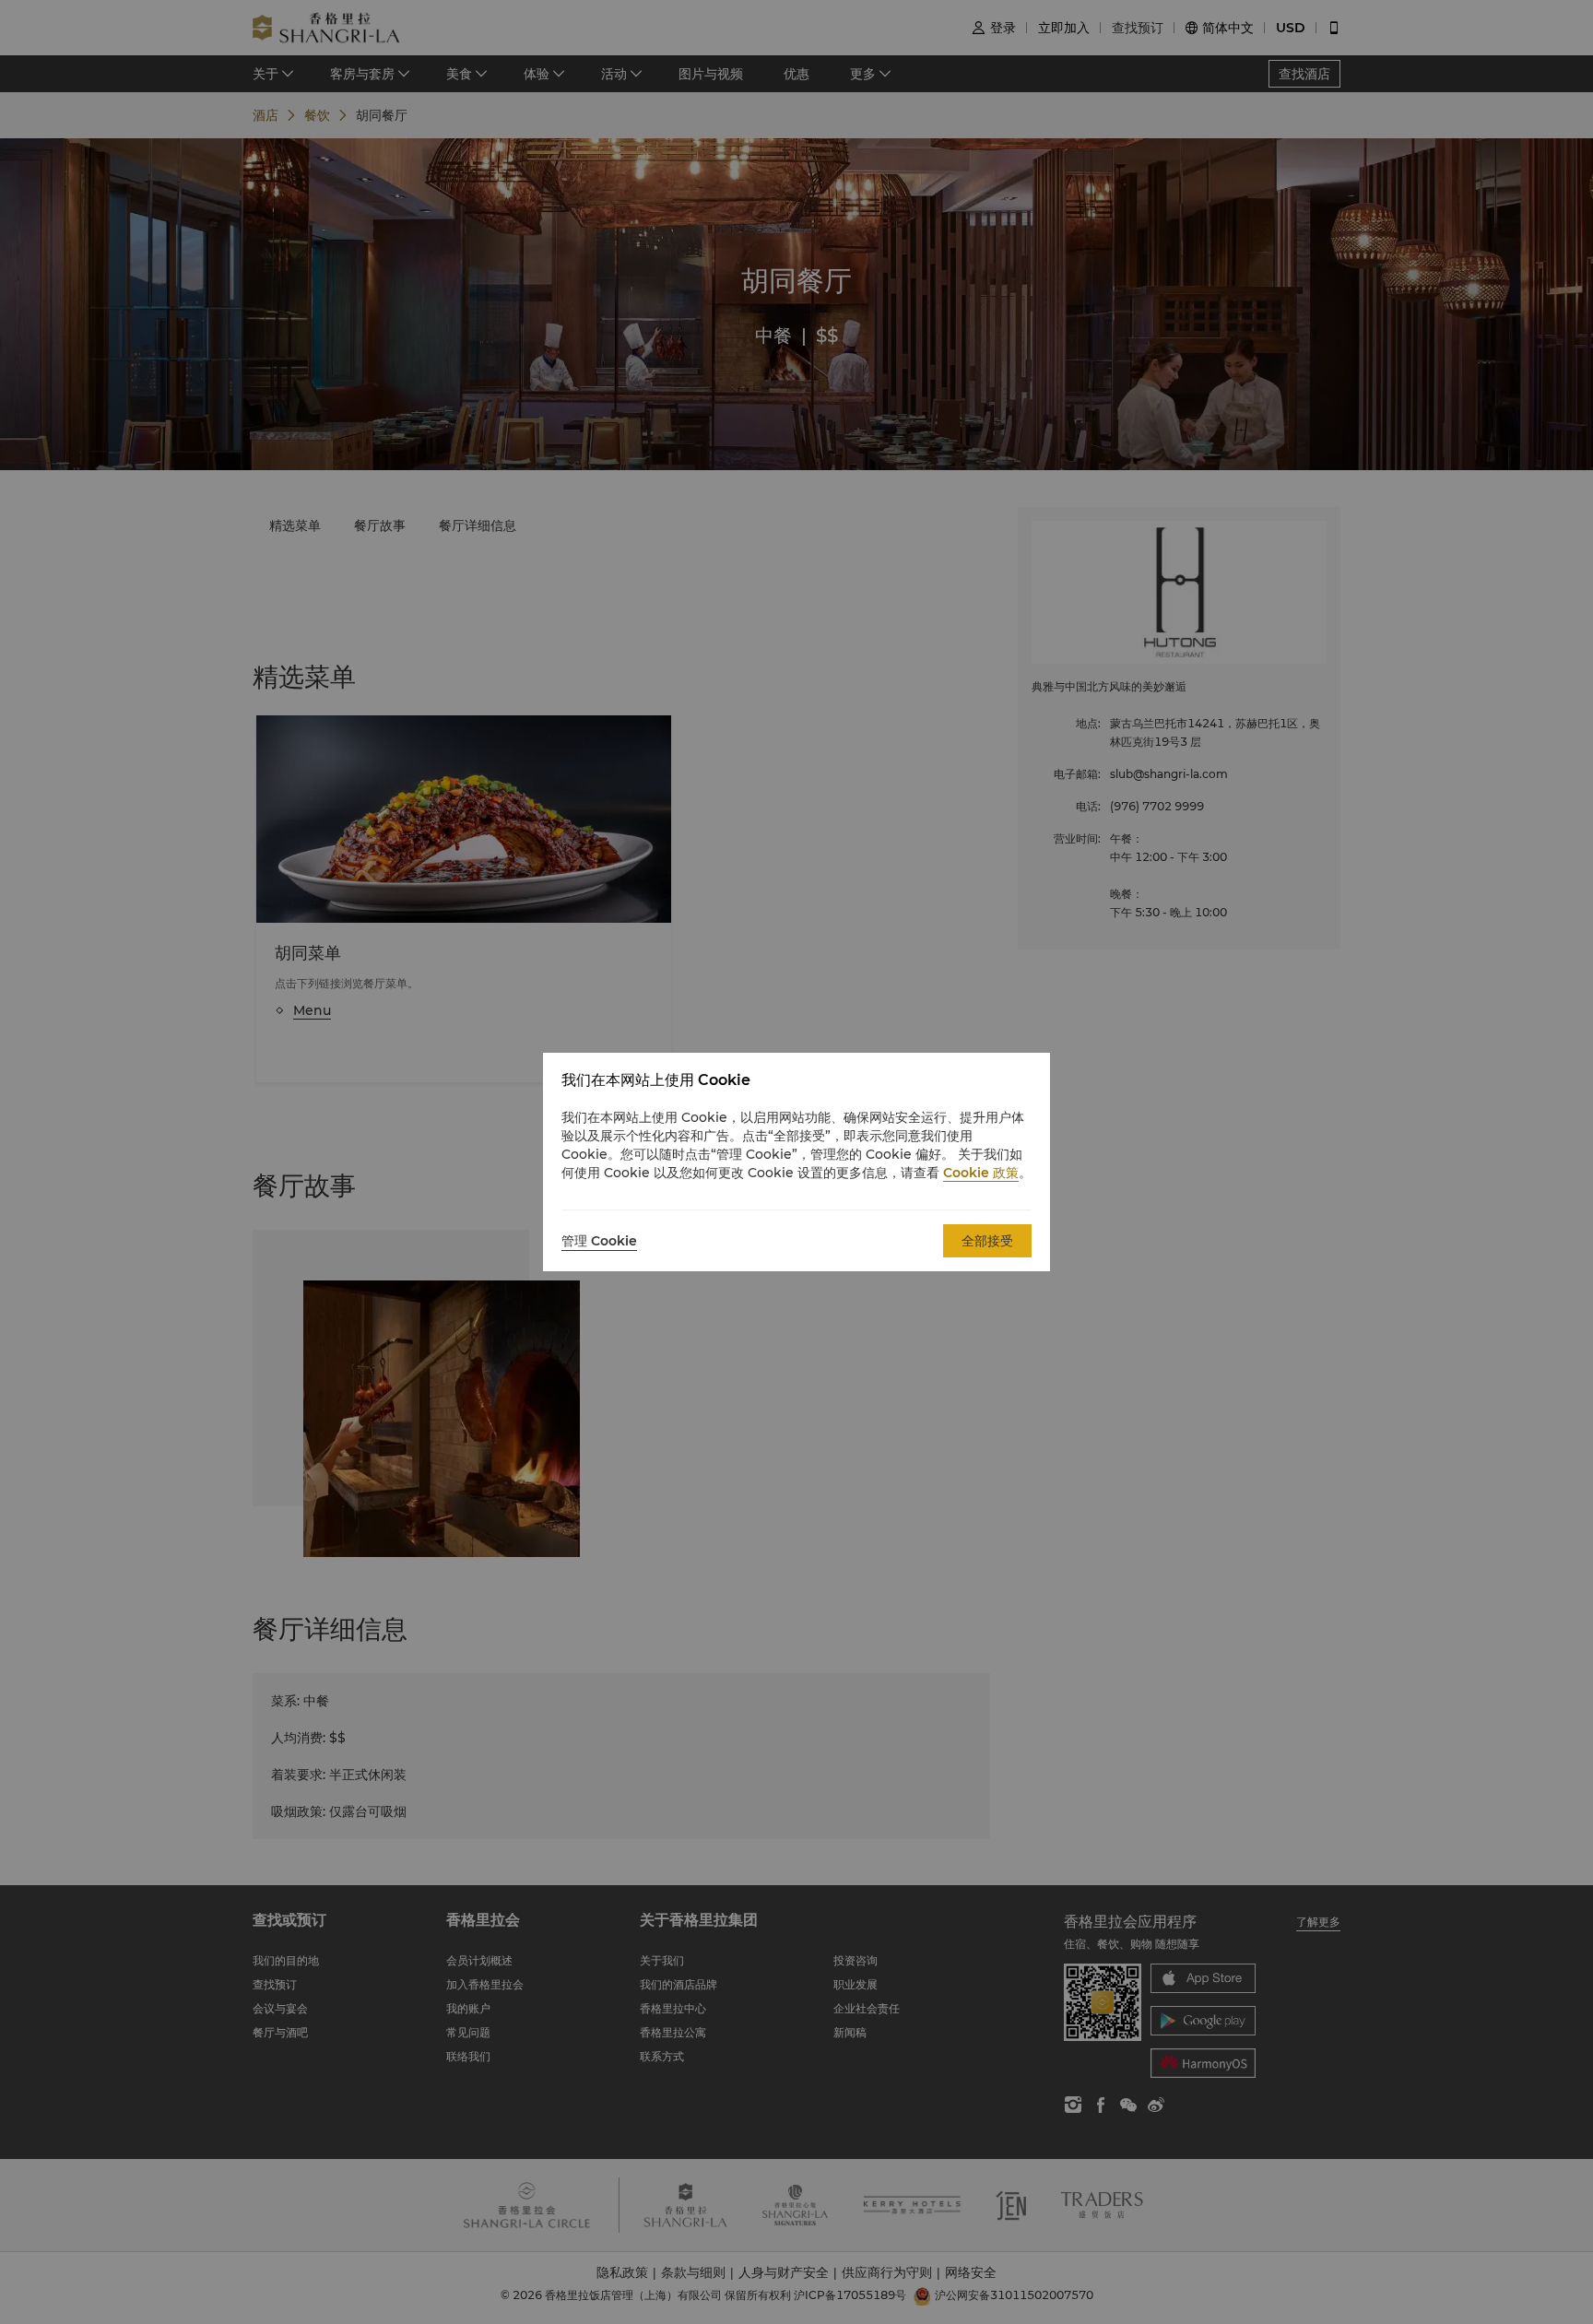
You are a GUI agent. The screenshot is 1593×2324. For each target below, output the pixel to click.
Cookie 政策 (981, 1173)
